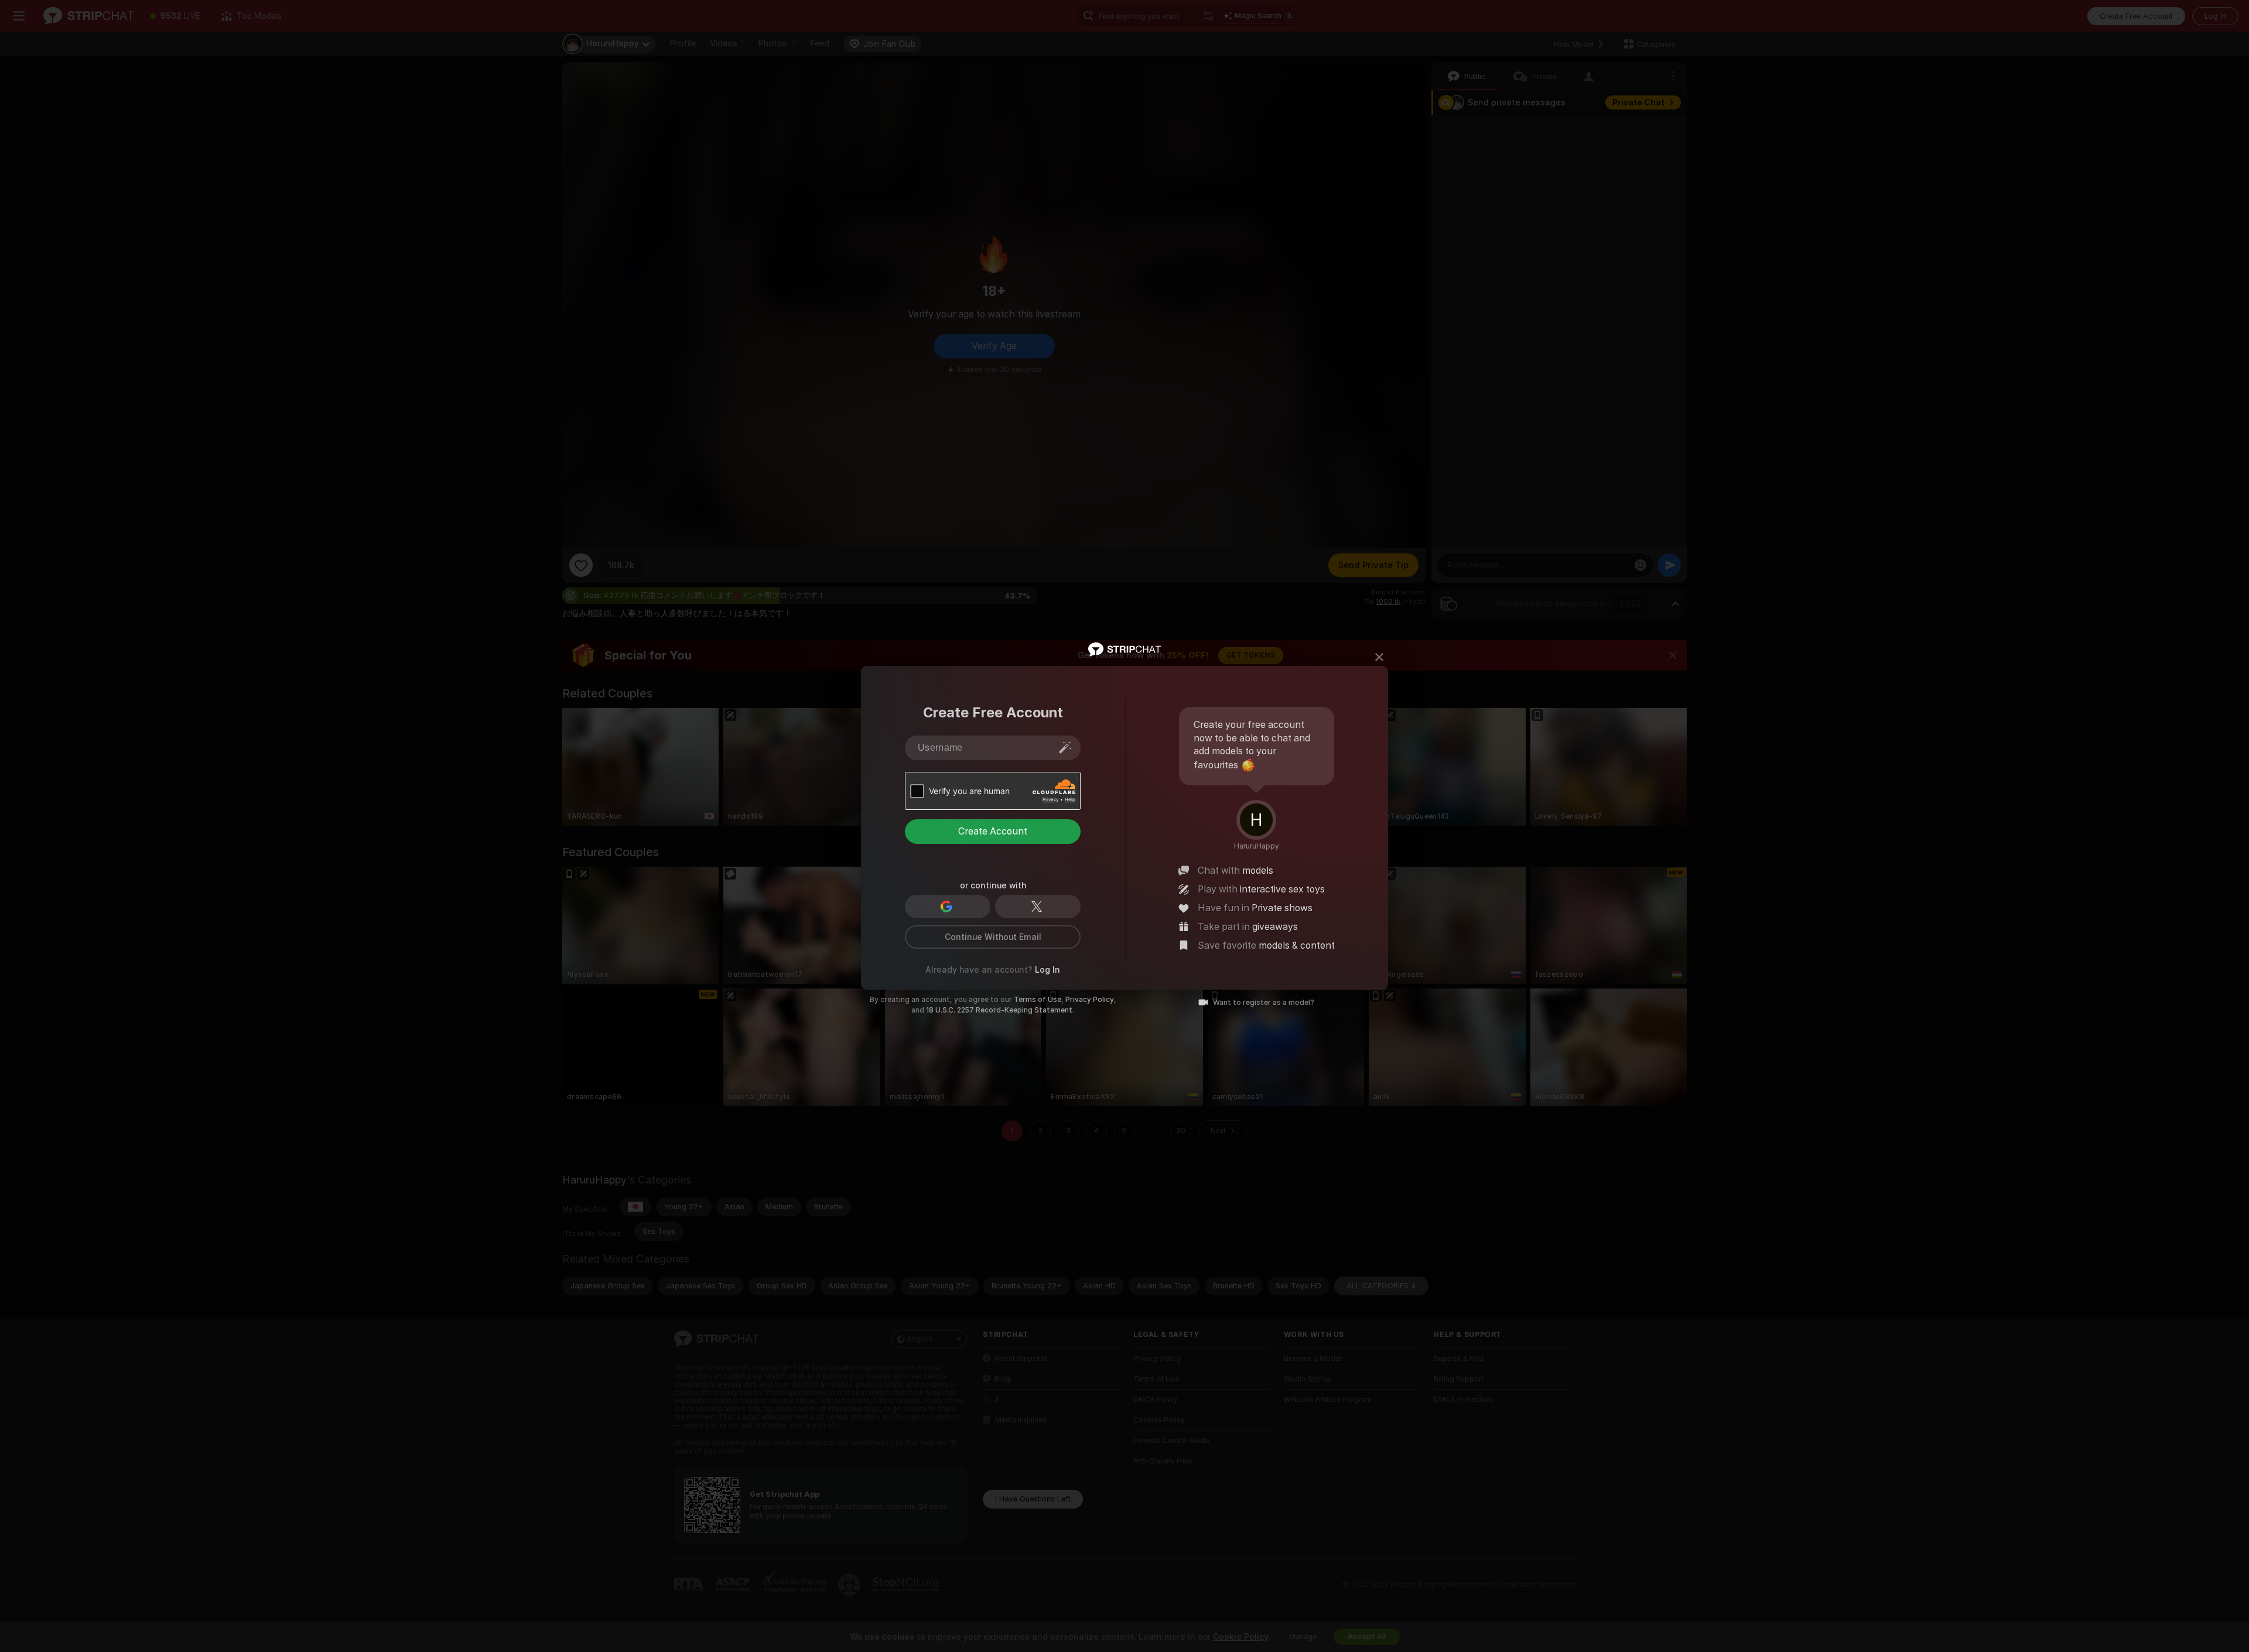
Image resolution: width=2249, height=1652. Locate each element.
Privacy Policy (1090, 1000)
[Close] (1379, 657)
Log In (1047, 970)
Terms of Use (1038, 1000)
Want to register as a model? (1264, 1003)
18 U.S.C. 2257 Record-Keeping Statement (999, 1010)
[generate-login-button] (1065, 747)
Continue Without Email (993, 937)
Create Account (993, 831)
